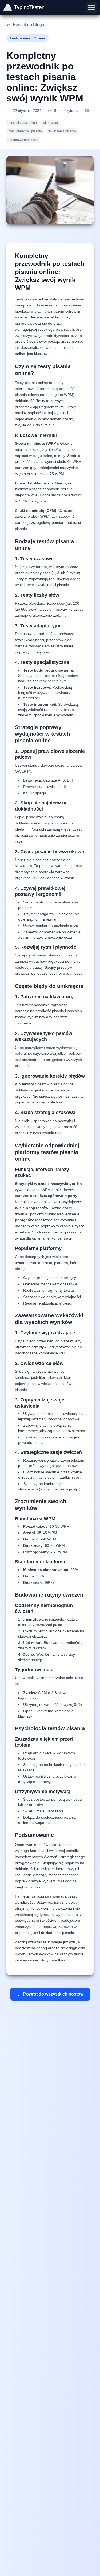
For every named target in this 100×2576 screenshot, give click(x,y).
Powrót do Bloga (29, 25)
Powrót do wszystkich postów (53, 1994)
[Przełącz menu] (91, 7)
